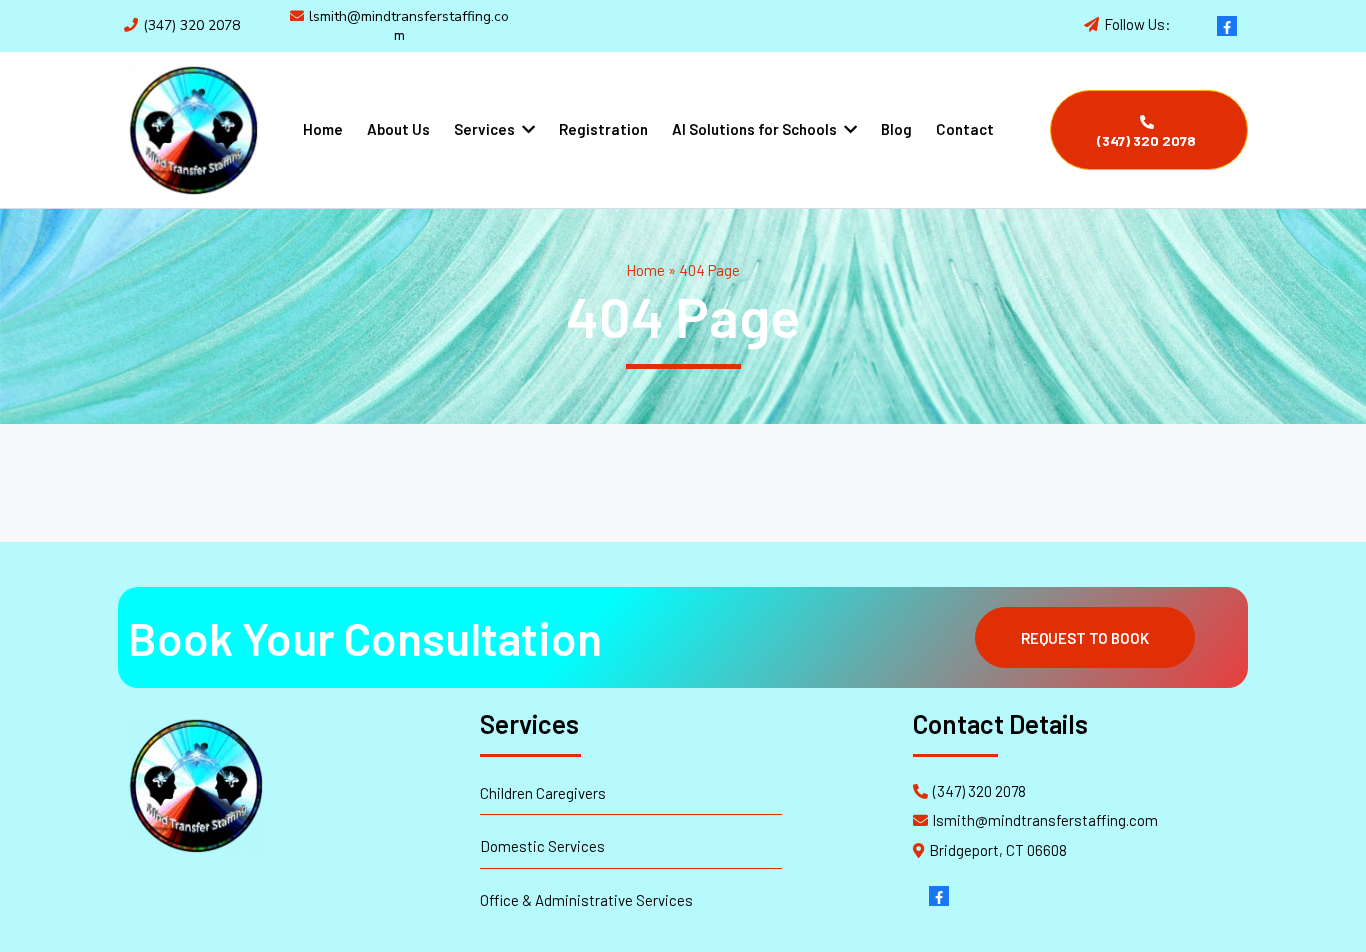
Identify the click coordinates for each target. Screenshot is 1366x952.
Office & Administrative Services (586, 900)
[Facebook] (1227, 26)
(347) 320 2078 (191, 25)
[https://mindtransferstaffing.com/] (193, 130)
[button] (526, 129)
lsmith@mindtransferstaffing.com (409, 25)
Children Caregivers (543, 793)
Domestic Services (542, 846)
